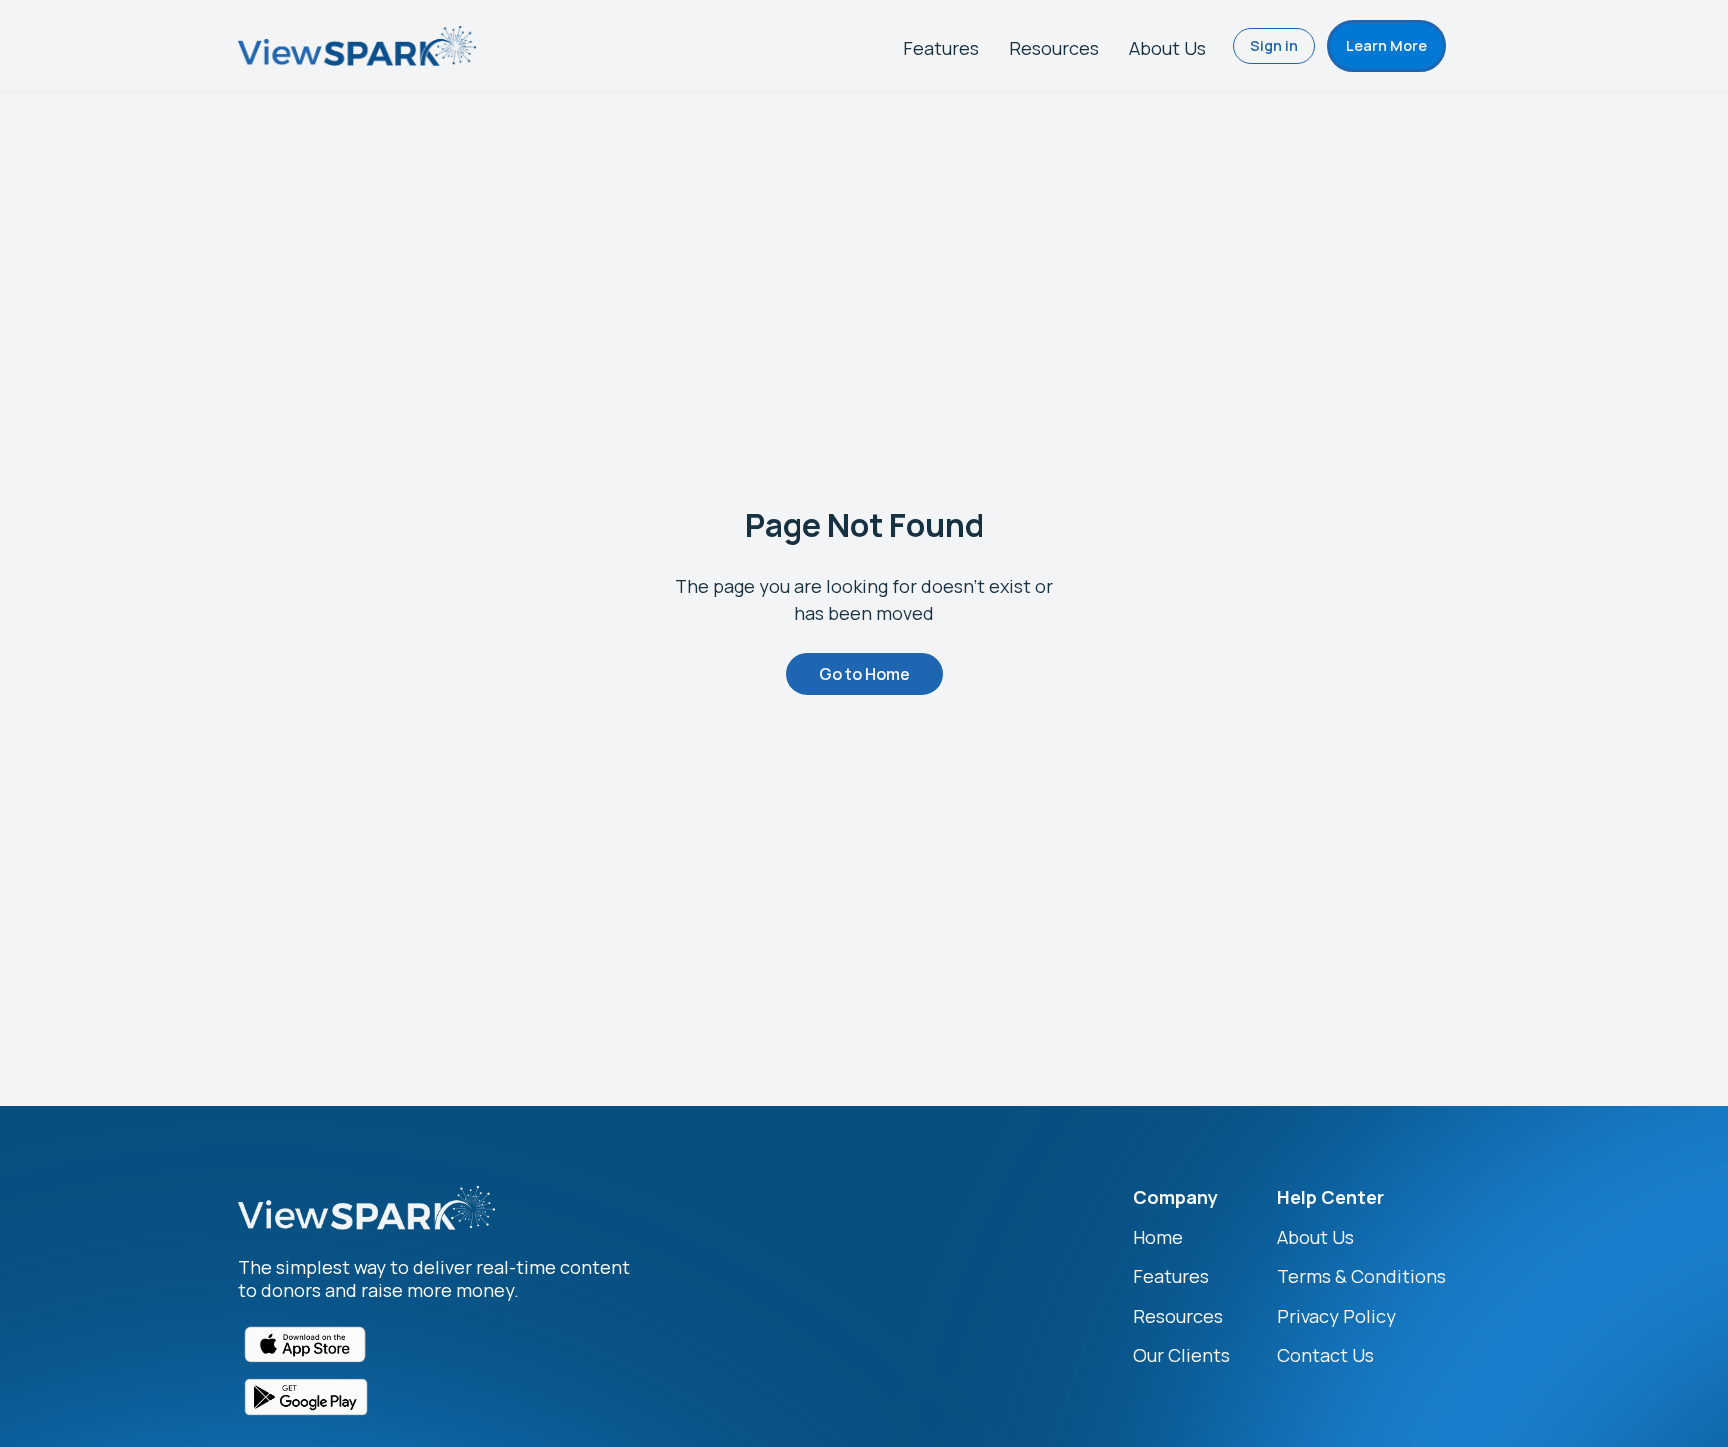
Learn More (1386, 45)
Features (941, 48)
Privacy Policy (1336, 1316)
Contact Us (1325, 1355)
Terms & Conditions (1361, 1276)
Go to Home (864, 674)
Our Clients (1181, 1355)
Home (1158, 1237)
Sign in (1274, 45)
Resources (1054, 48)
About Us (1167, 48)
